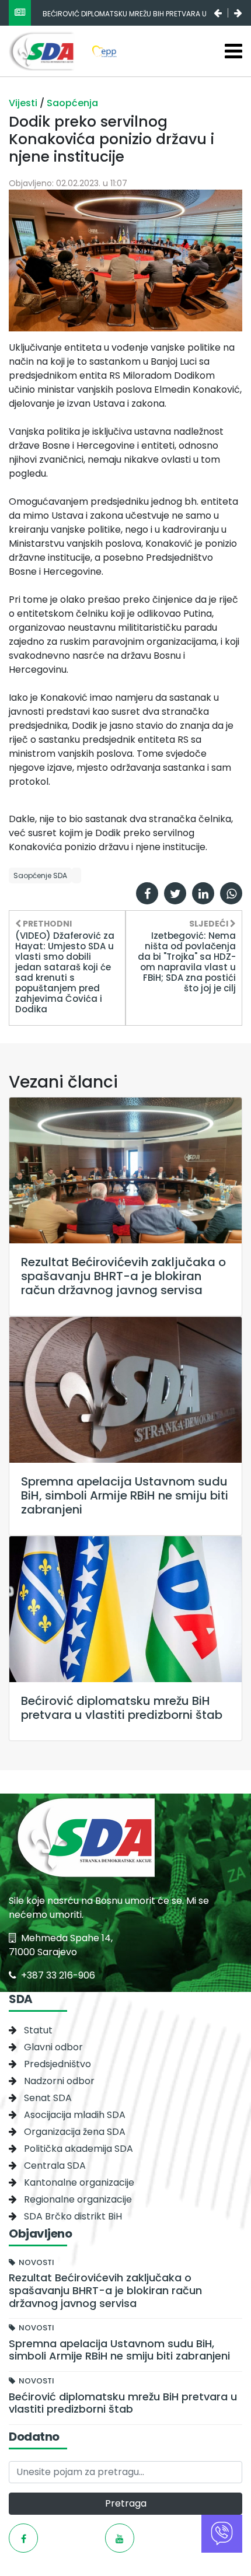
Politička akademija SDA (79, 2149)
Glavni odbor (53, 2047)
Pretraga (126, 2503)
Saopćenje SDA (40, 875)
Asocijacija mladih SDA (75, 2115)
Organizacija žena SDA (75, 2132)
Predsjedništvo (57, 2064)
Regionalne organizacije (78, 2199)
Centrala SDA (55, 2166)
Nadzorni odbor (59, 2081)
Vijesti (24, 103)
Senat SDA (48, 2098)
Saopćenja (72, 103)
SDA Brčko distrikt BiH (73, 2216)
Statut (38, 2030)
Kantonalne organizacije (79, 2182)
